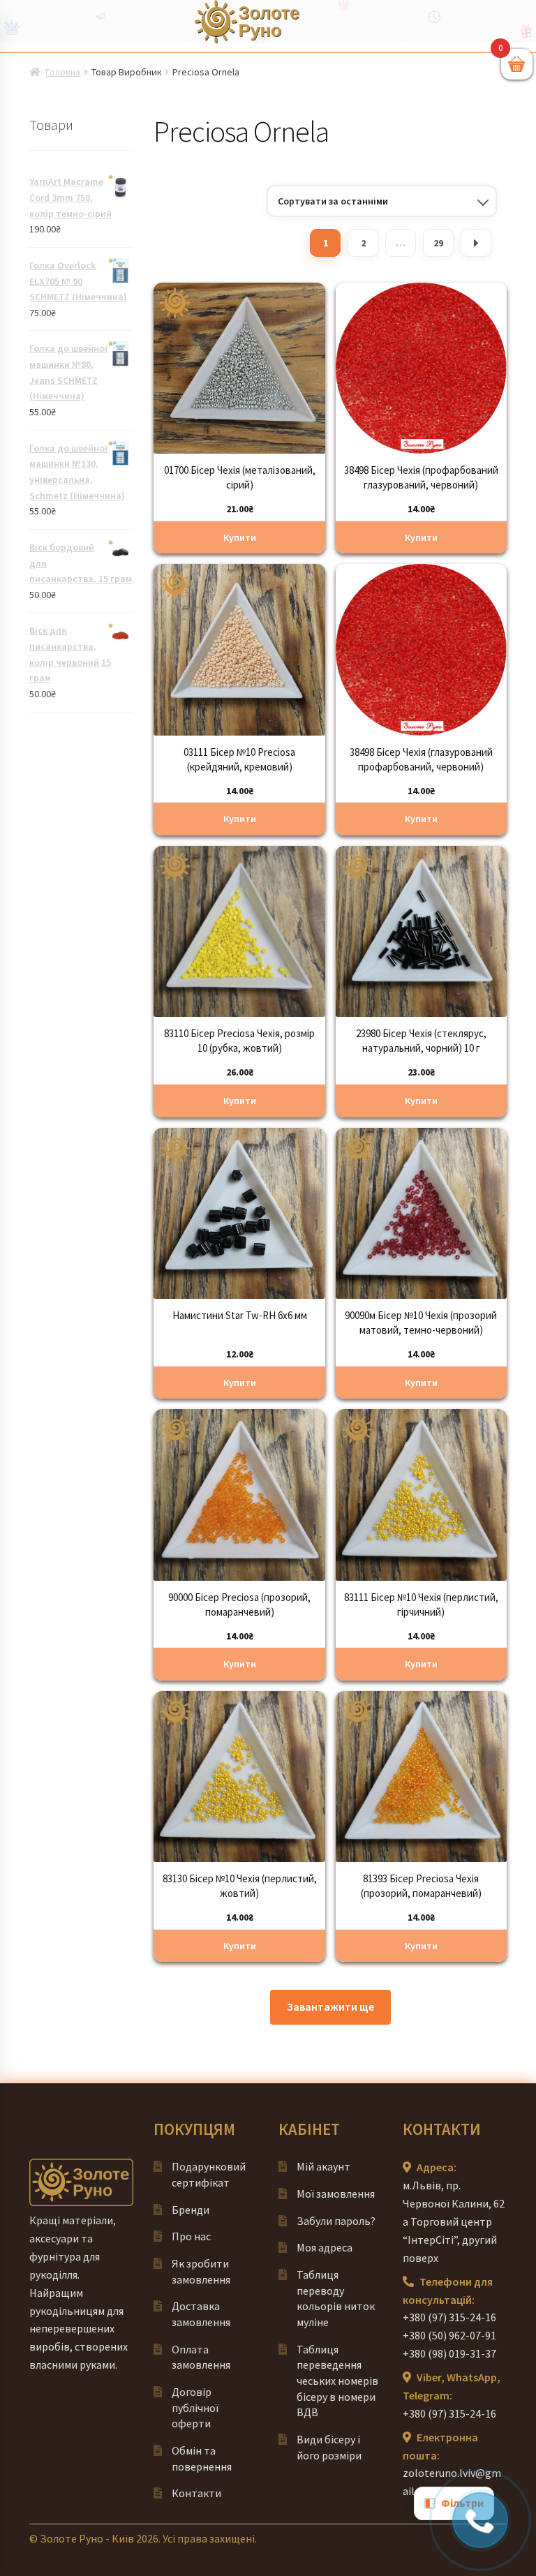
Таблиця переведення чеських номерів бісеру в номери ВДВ (337, 2381)
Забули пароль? (336, 2221)
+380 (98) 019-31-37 (449, 2353)
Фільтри (462, 2503)
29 (438, 243)
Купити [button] (240, 537)
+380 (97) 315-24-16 (449, 2317)
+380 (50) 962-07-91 (449, 2335)
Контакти (196, 2493)
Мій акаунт (323, 2166)
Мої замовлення (336, 2194)
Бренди (191, 2210)
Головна (63, 72)
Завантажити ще (330, 2007)
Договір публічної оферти (195, 2407)
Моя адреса (325, 2247)
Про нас (191, 2236)
